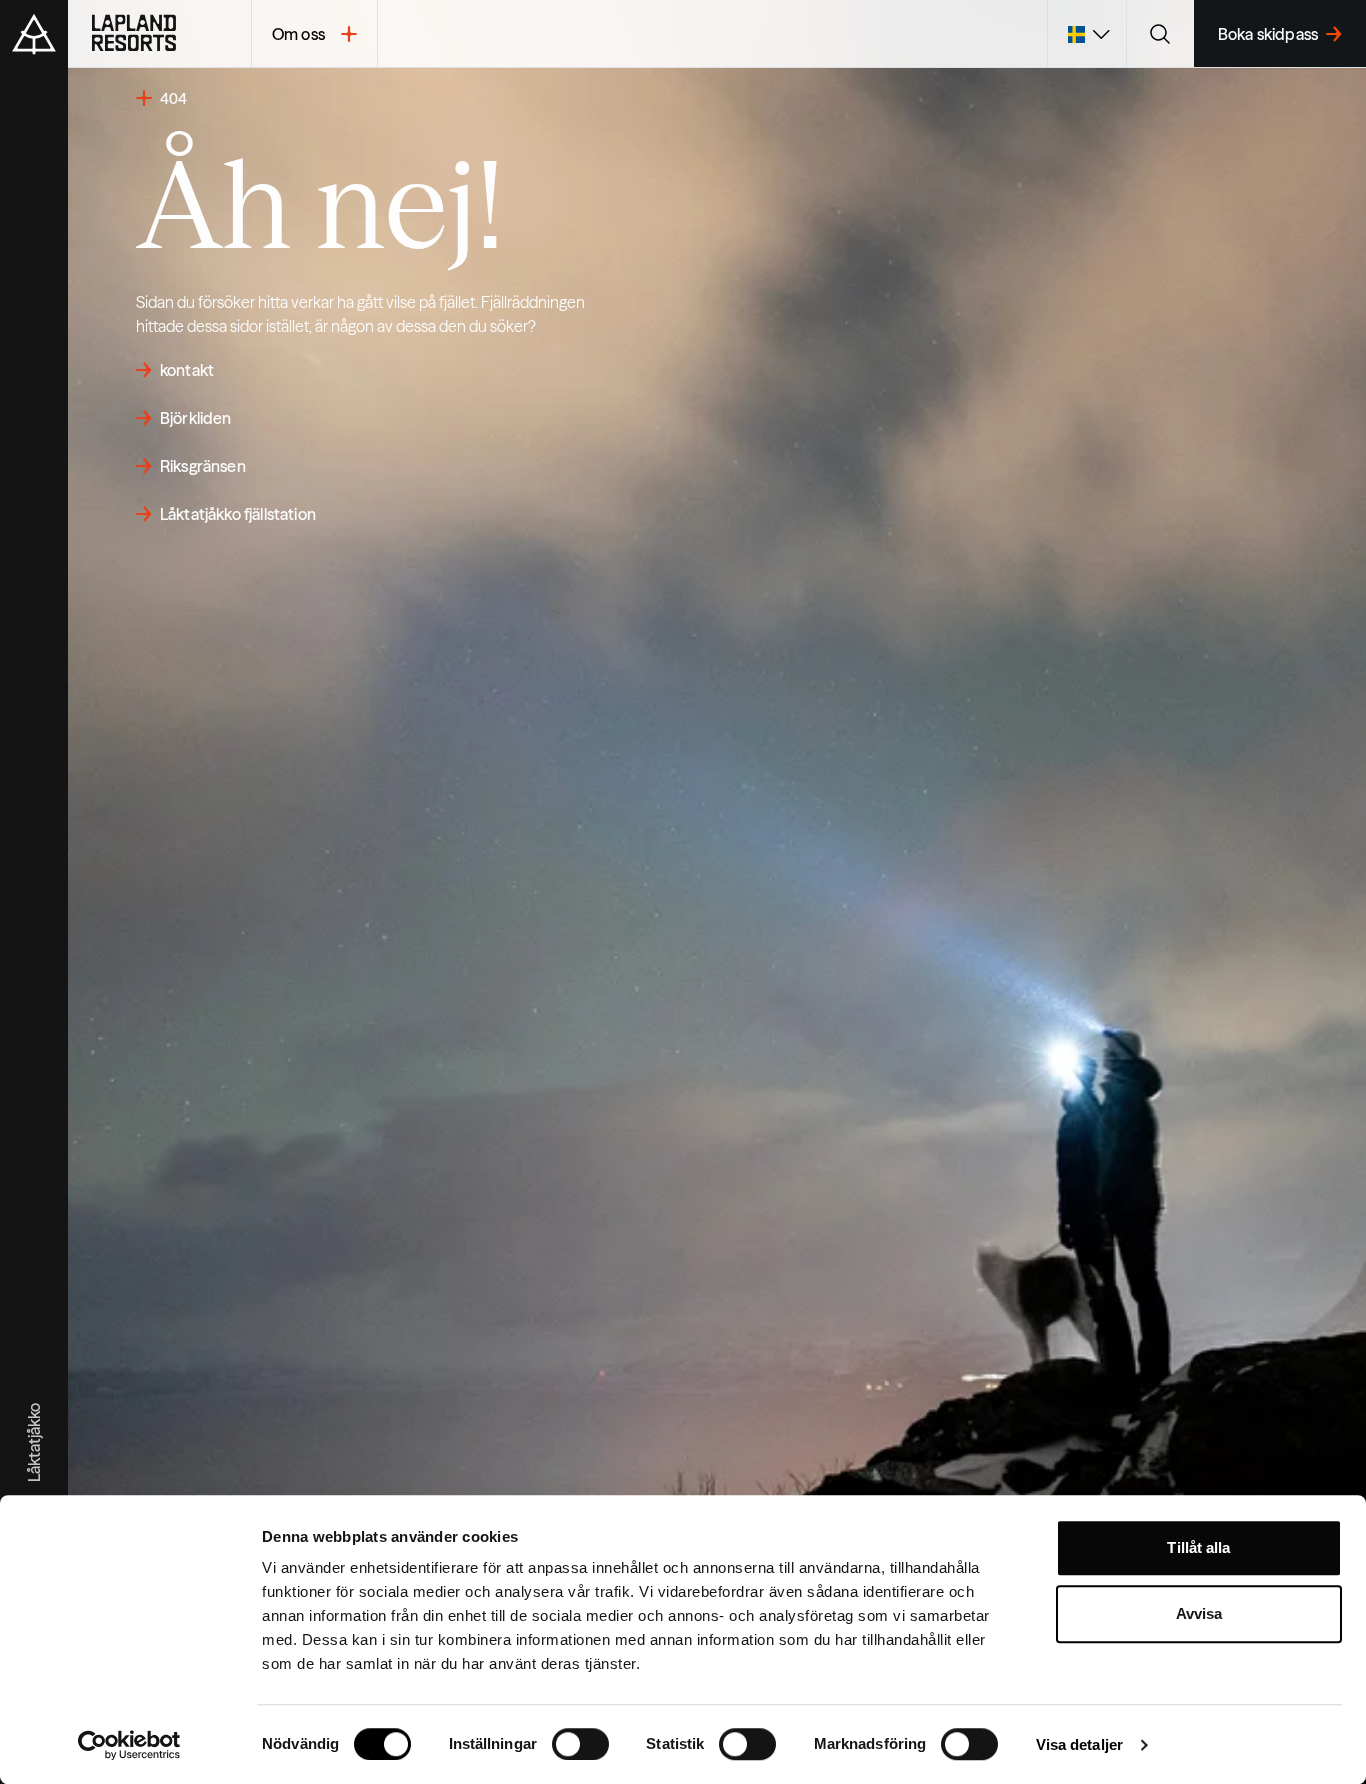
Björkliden (196, 418)
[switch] (580, 1744)
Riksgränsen (203, 466)
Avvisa (1199, 1613)
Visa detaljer (1079, 1744)
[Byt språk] (1086, 34)
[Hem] (159, 34)
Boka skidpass (1268, 34)
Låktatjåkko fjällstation (238, 514)
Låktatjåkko (34, 1442)
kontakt (187, 370)
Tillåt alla (1198, 1547)
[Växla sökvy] (1160, 34)
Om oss (298, 34)
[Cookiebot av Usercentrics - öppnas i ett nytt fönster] (129, 1745)
